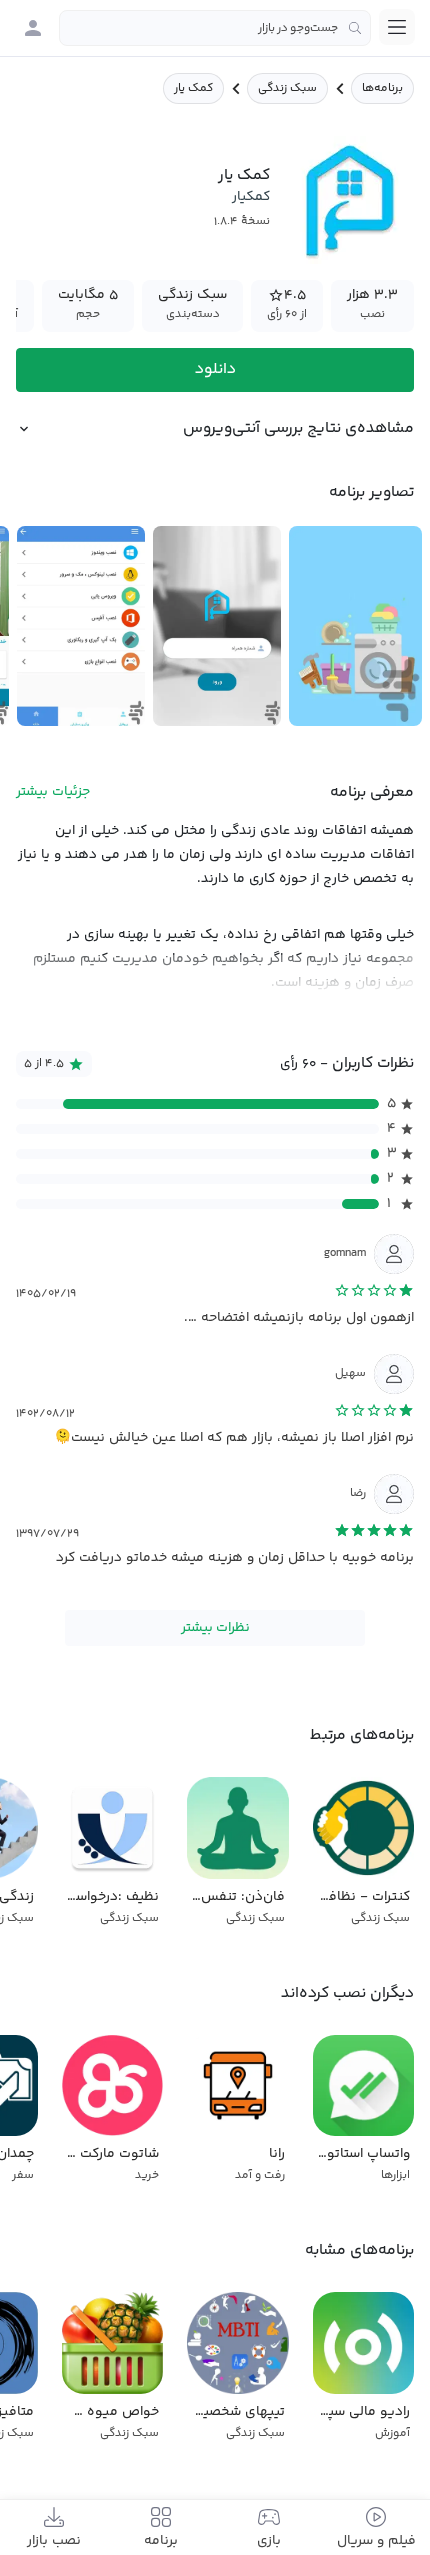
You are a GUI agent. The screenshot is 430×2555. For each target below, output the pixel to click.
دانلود (215, 369)
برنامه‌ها (382, 88)
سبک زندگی (287, 88)
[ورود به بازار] (33, 28)
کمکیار (251, 197)
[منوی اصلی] (397, 27)
